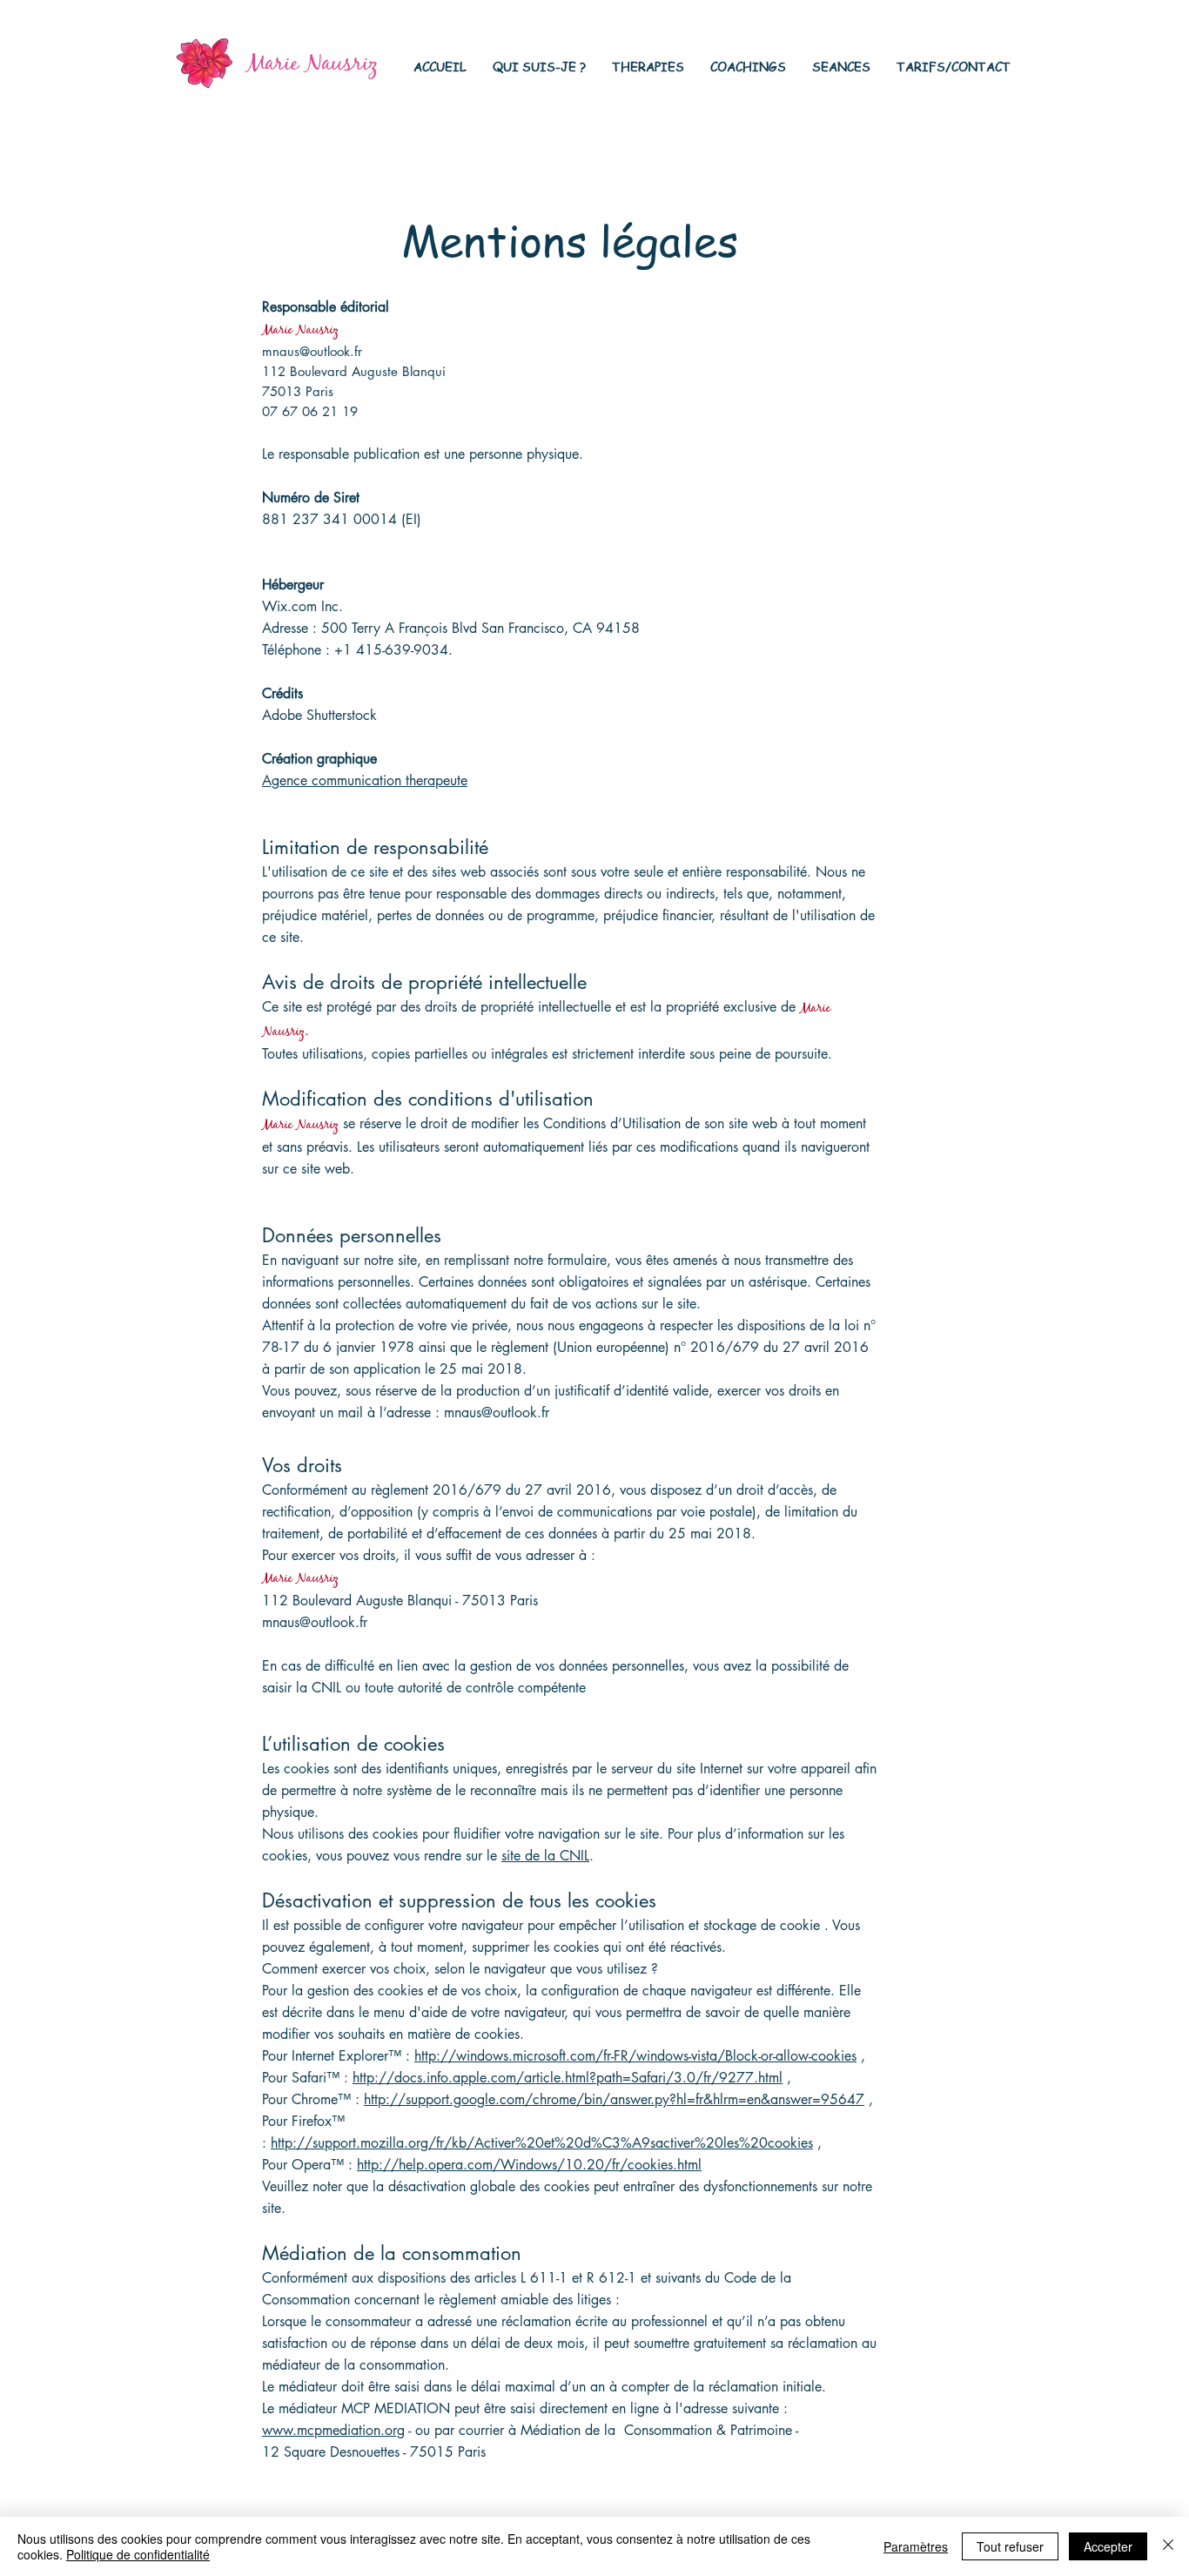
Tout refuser (1010, 2546)
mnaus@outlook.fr (312, 351)
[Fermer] (1168, 2546)
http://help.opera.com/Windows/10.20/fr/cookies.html (529, 2165)
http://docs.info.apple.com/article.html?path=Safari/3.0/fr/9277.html (568, 2078)
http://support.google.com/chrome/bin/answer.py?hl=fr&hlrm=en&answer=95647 (614, 2099)
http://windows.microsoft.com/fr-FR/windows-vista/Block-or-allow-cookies (635, 2056)
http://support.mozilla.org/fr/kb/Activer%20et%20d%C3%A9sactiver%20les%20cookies (542, 2143)
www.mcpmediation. (323, 2430)
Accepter (1108, 2546)
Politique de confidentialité (138, 2554)
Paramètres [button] (916, 2546)
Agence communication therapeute (365, 780)
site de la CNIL (545, 1856)
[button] (539, 66)
